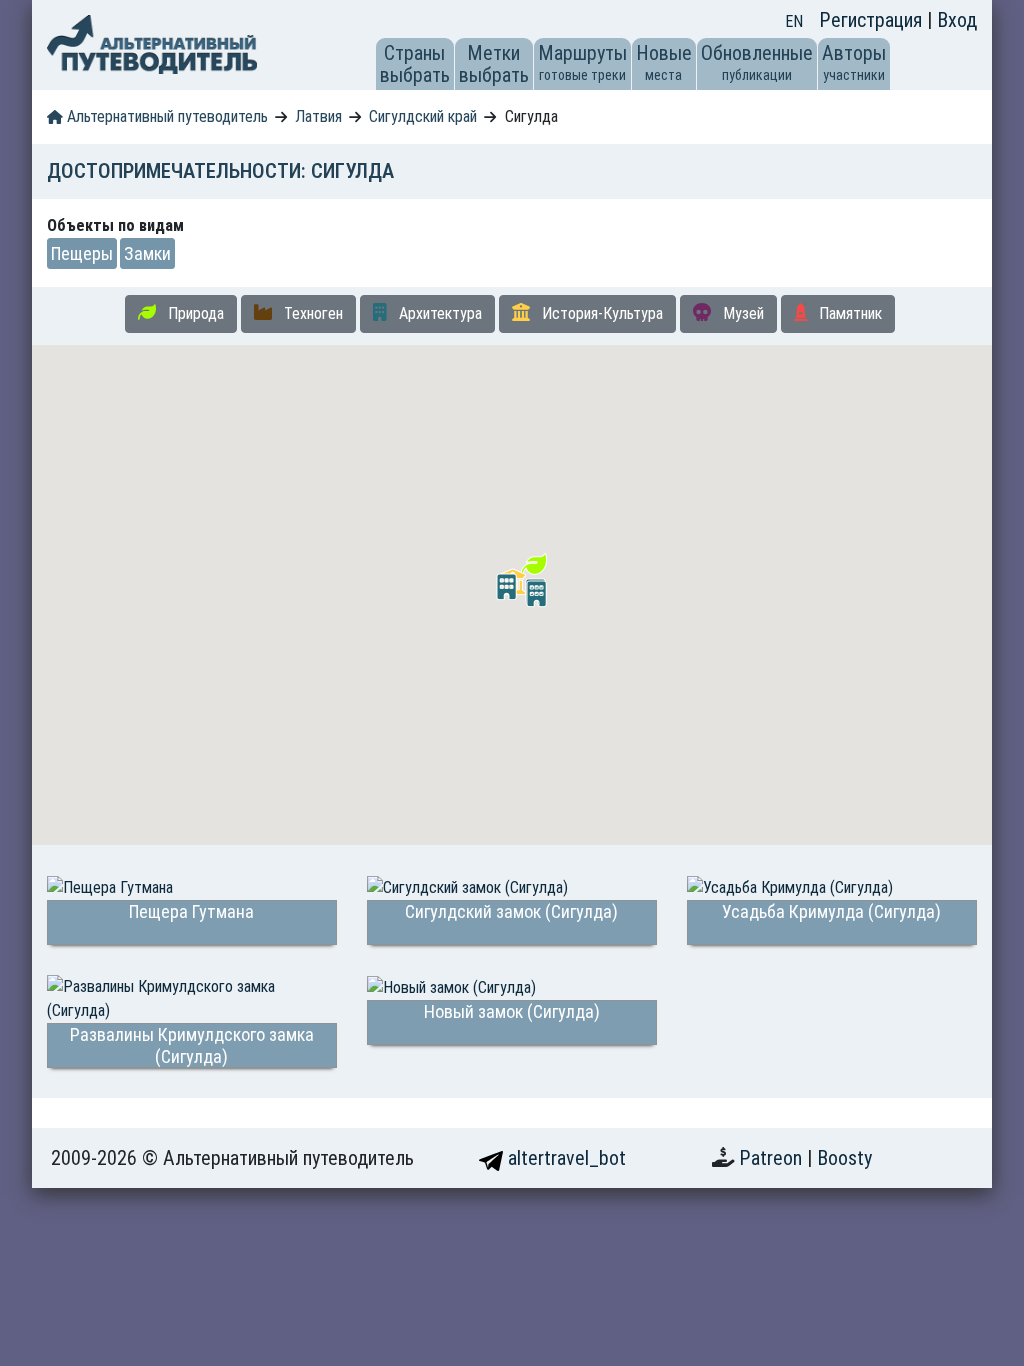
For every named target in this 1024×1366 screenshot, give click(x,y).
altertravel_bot (564, 1158)
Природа (194, 313)
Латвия (318, 116)
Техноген (311, 313)
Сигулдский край (423, 116)
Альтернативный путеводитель (165, 116)
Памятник (848, 313)
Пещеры (82, 253)
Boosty (844, 1158)
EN (794, 21)
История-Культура (600, 313)
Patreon (773, 1158)
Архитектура (438, 313)
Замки (147, 253)
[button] (506, 587)
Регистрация (873, 20)
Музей (741, 313)
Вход (957, 20)
